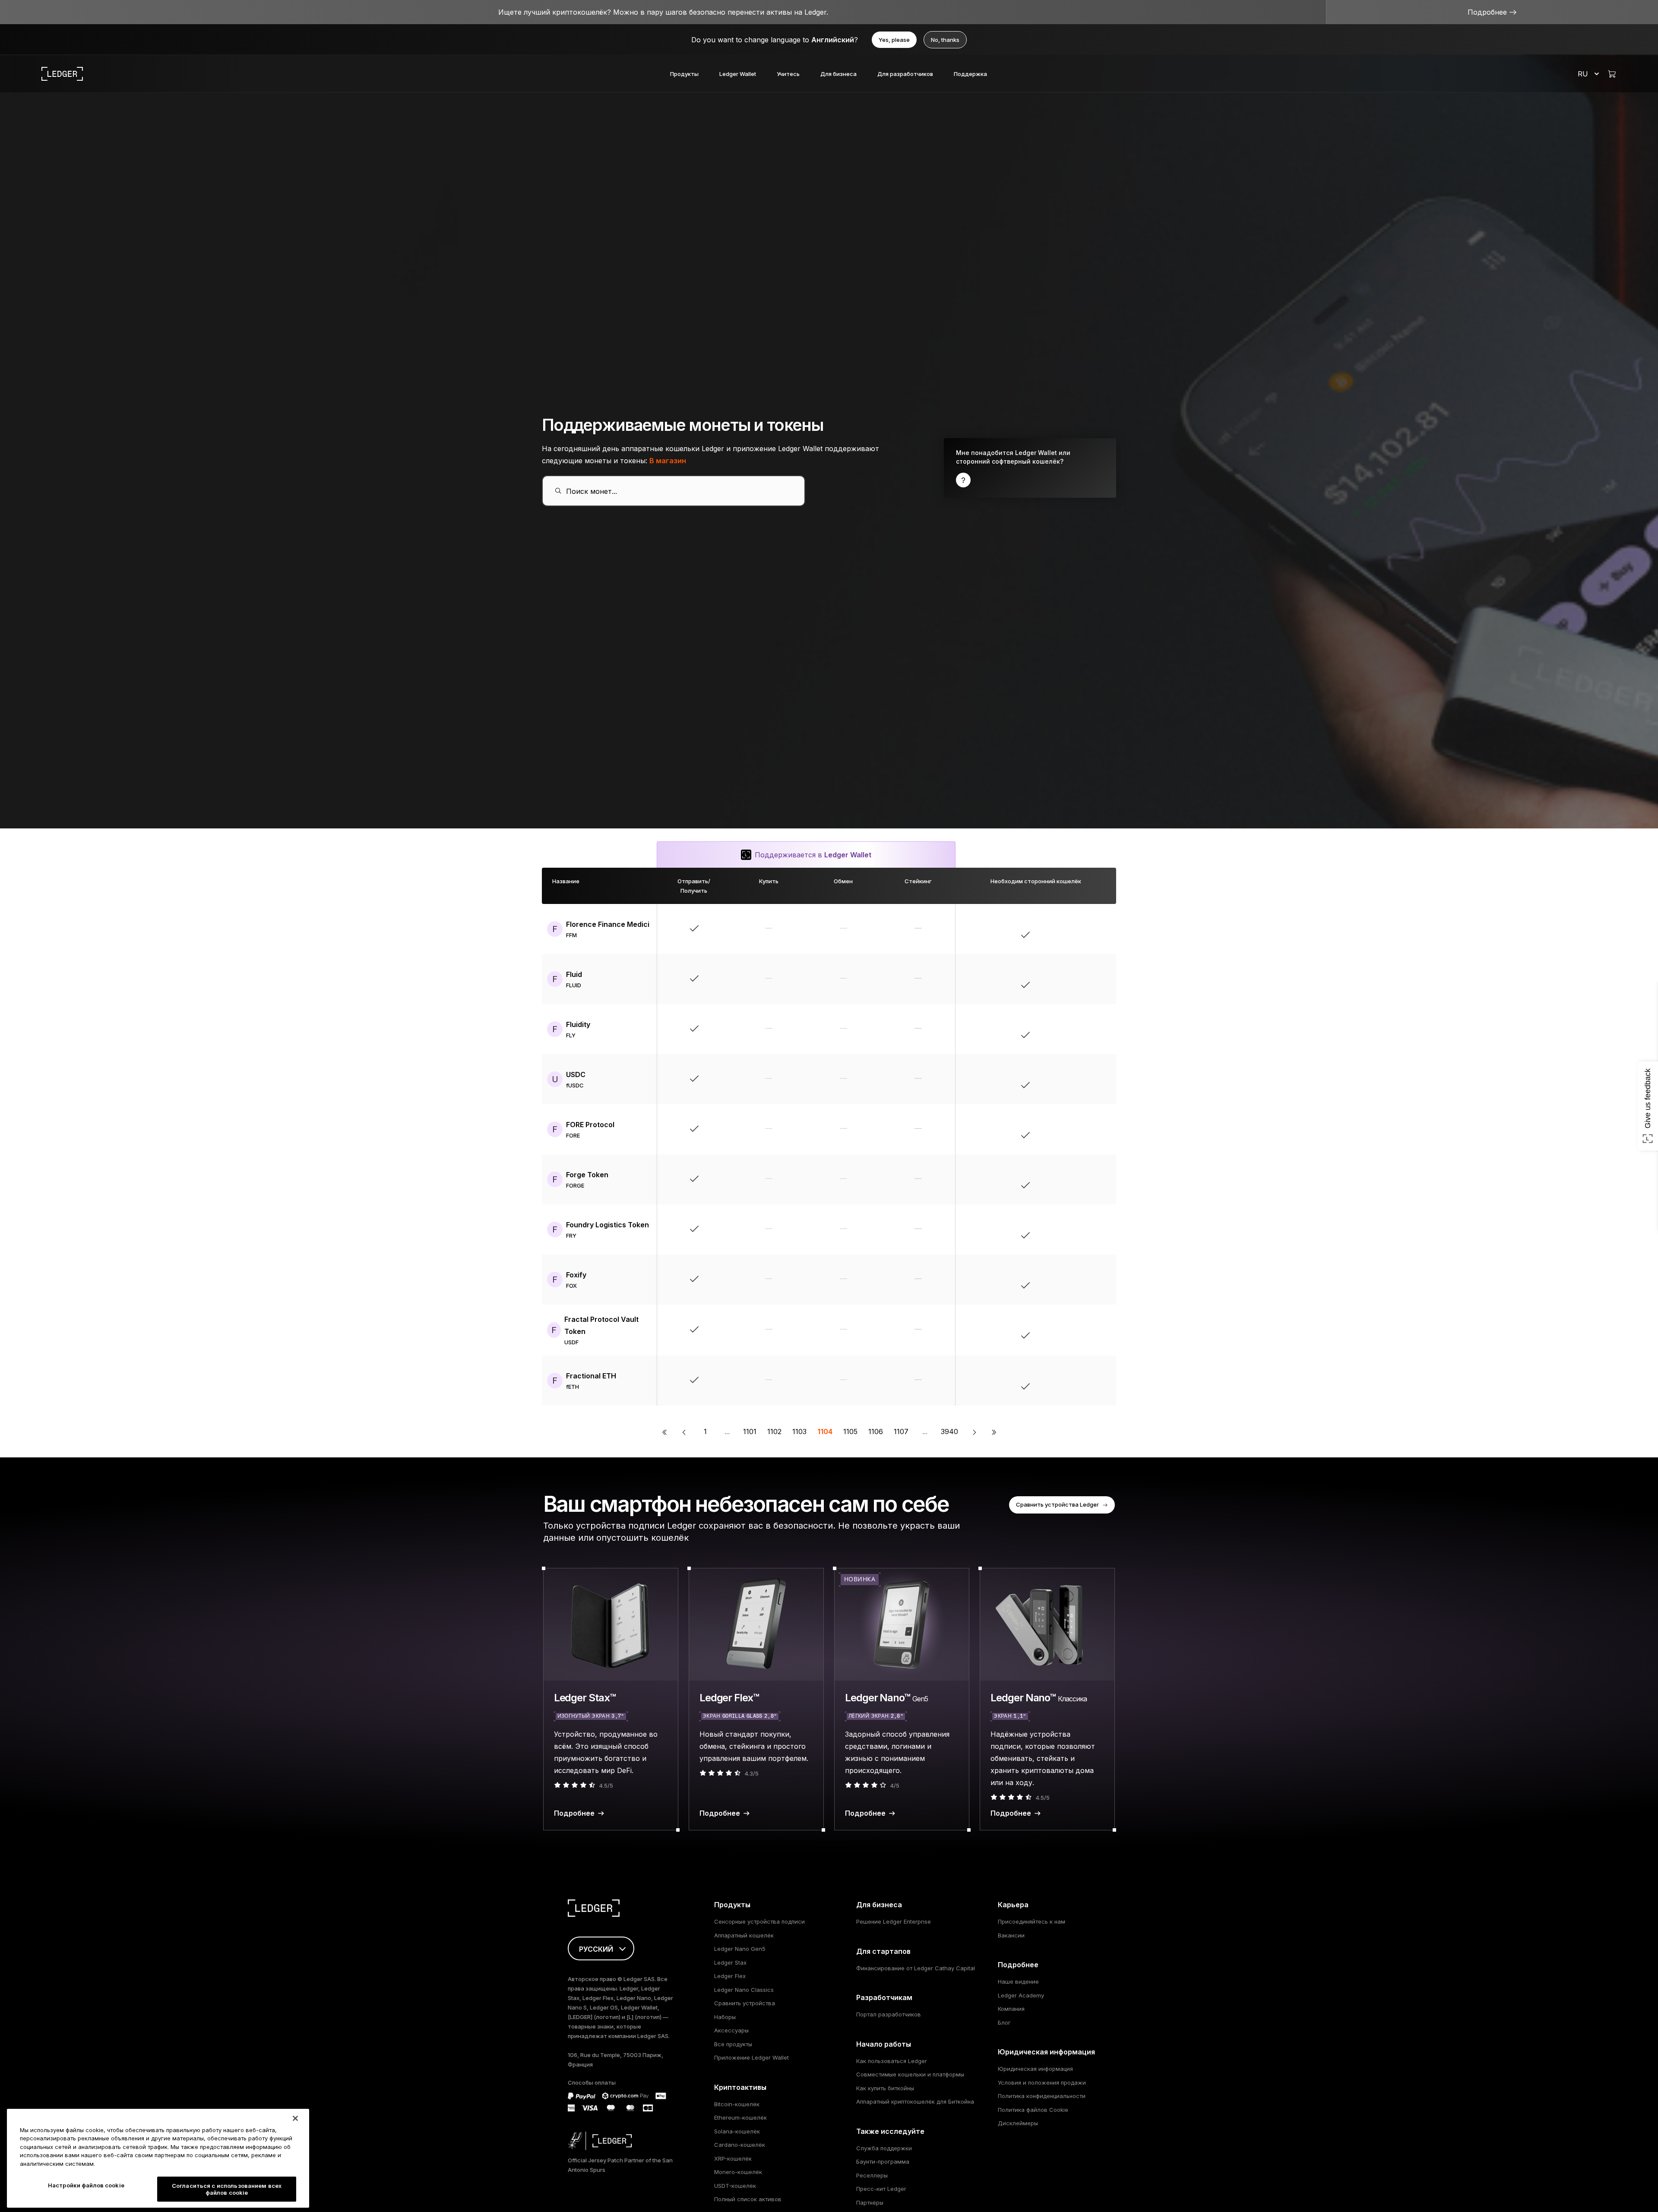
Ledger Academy (1021, 1995)
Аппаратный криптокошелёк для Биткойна (915, 2101)
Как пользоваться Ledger (892, 2061)
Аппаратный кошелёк (744, 1935)
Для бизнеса (838, 74)
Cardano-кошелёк (740, 2145)
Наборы (725, 2017)
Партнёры (870, 2203)
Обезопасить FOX (1056, 1280)
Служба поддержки (884, 2148)
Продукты (684, 74)
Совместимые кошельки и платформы (910, 2074)
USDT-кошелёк (735, 2186)
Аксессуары (731, 2030)
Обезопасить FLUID (1056, 979)
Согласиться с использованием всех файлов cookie (227, 2189)
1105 (850, 1431)
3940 (949, 1431)
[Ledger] (62, 74)
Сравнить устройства (745, 2003)
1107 (901, 1431)
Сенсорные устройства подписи (759, 1921)
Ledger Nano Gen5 (740, 1949)
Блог (1004, 2022)
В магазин (668, 461)
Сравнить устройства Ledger (1057, 1504)
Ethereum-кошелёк (740, 2117)
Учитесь (788, 74)
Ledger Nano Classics (744, 1990)
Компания (1011, 2009)
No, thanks (945, 40)
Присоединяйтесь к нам (1032, 1921)
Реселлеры (872, 2175)
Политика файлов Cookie (1033, 2110)
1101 (750, 1431)
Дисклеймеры (1018, 2123)
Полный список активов (748, 2199)
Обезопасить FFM (1056, 929)
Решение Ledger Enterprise (894, 1921)
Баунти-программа (883, 2161)
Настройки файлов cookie (86, 2185)
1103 (799, 1431)
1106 (876, 1431)
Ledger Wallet (738, 74)
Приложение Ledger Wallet (751, 2057)
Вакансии (1011, 1935)
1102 (774, 1431)
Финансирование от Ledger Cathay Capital (916, 1968)
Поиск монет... (592, 491)
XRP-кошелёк (733, 2158)
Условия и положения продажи (1042, 2082)
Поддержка (970, 74)
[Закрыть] (295, 2118)
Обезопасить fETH (1056, 1381)
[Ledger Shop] (1612, 74)
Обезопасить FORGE (1056, 1179)
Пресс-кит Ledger (881, 2189)
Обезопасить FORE (1056, 1129)
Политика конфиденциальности (1042, 2096)
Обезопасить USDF (1056, 1330)
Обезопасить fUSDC (1056, 1079)
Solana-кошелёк (737, 2131)
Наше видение (1018, 1981)
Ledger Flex (730, 1976)
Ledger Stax (730, 1962)
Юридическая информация (1035, 2069)
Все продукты (733, 2044)
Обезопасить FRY (1056, 1229)
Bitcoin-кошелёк (737, 2104)
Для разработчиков (905, 74)
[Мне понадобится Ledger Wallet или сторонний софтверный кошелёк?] (1030, 468)
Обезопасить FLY (1056, 1029)
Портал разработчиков (889, 2014)
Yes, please (894, 40)
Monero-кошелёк (738, 2172)
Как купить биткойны (885, 2088)
